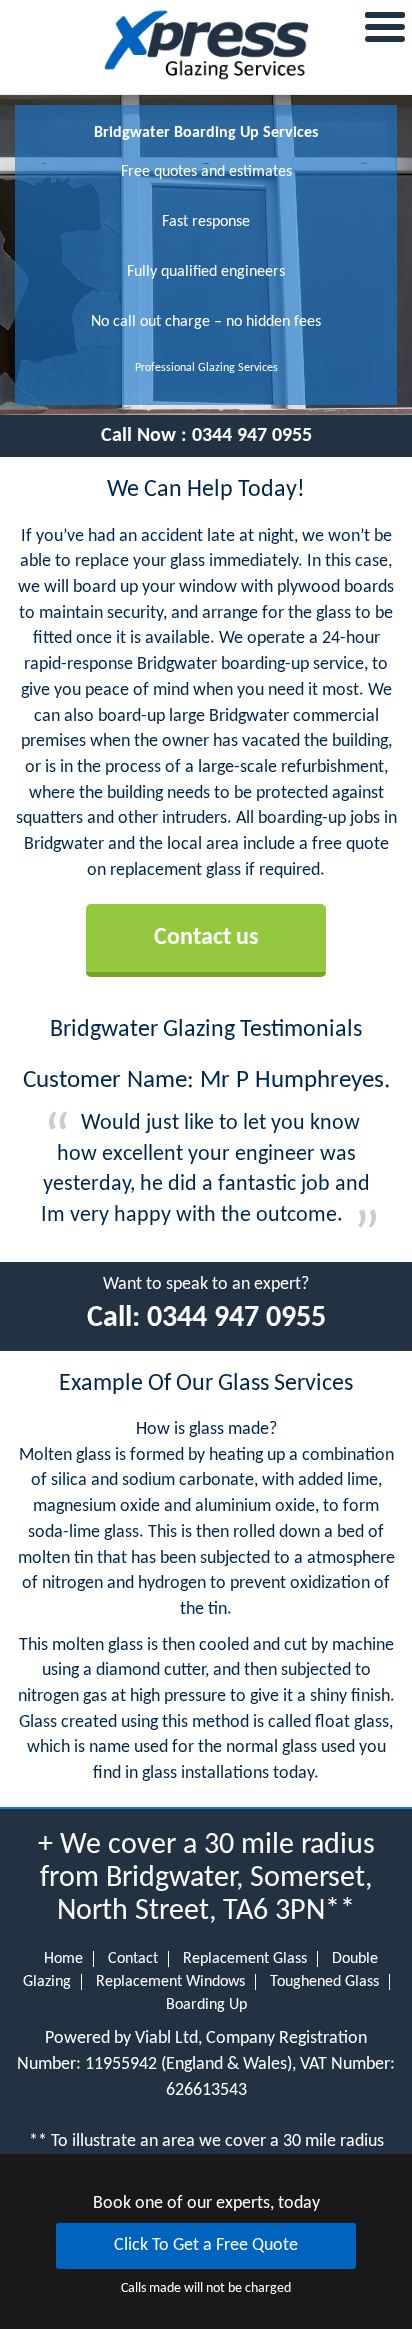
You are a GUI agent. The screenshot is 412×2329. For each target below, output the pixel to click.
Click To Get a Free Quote (206, 2245)
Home (63, 1959)
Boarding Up (206, 2005)
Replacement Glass (245, 1959)
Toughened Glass (324, 1982)
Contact (133, 1959)
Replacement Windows (170, 1982)
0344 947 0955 (252, 436)
